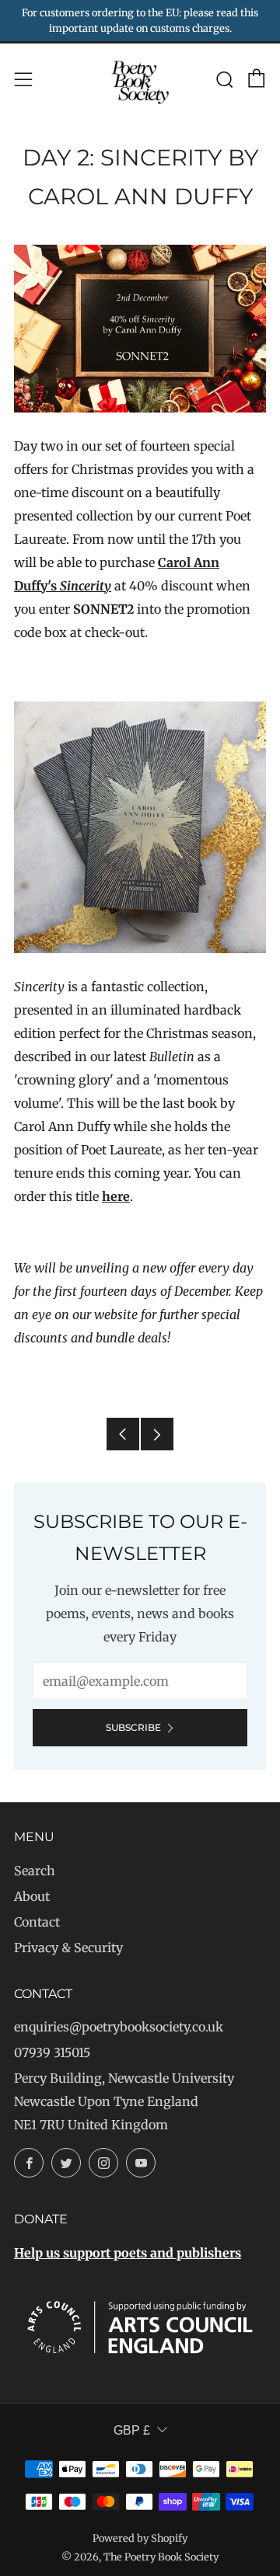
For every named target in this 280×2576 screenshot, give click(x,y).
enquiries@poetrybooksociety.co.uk (119, 2027)
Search (35, 1871)
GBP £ (132, 2430)
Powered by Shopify (140, 2538)
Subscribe (133, 1727)
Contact (37, 1922)
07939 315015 (52, 2052)
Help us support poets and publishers (128, 2253)
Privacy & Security (68, 1948)
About (32, 1896)
